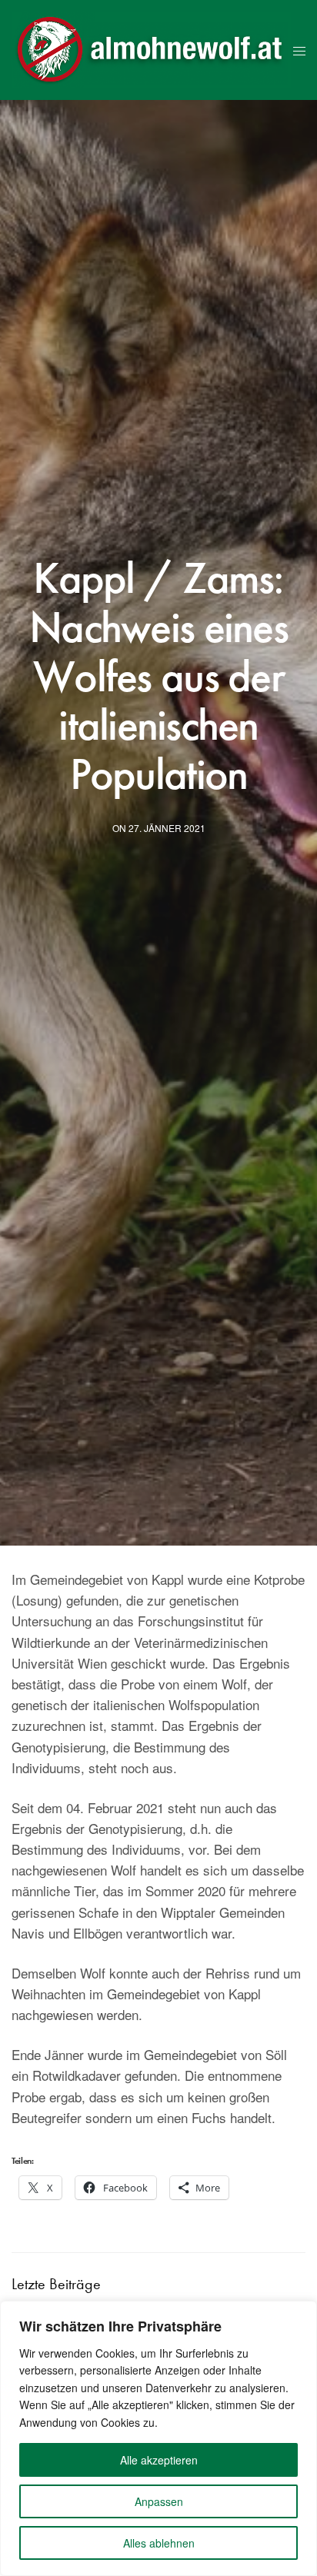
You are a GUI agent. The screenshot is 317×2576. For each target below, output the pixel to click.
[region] (158, 2438)
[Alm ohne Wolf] (151, 50)
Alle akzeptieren (159, 2460)
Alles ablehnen (159, 2543)
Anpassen (159, 2501)
